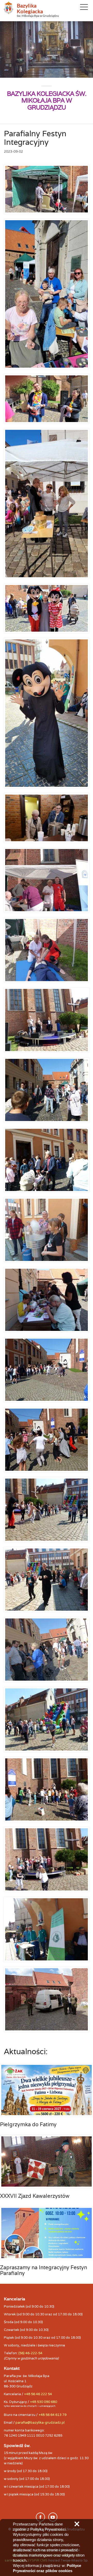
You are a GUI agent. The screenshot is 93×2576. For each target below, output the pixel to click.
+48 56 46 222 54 (38, 2394)
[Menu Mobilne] (84, 8)
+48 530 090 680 (44, 2402)
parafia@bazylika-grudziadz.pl (40, 2422)
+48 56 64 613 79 (52, 2415)
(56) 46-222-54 (30, 2353)
